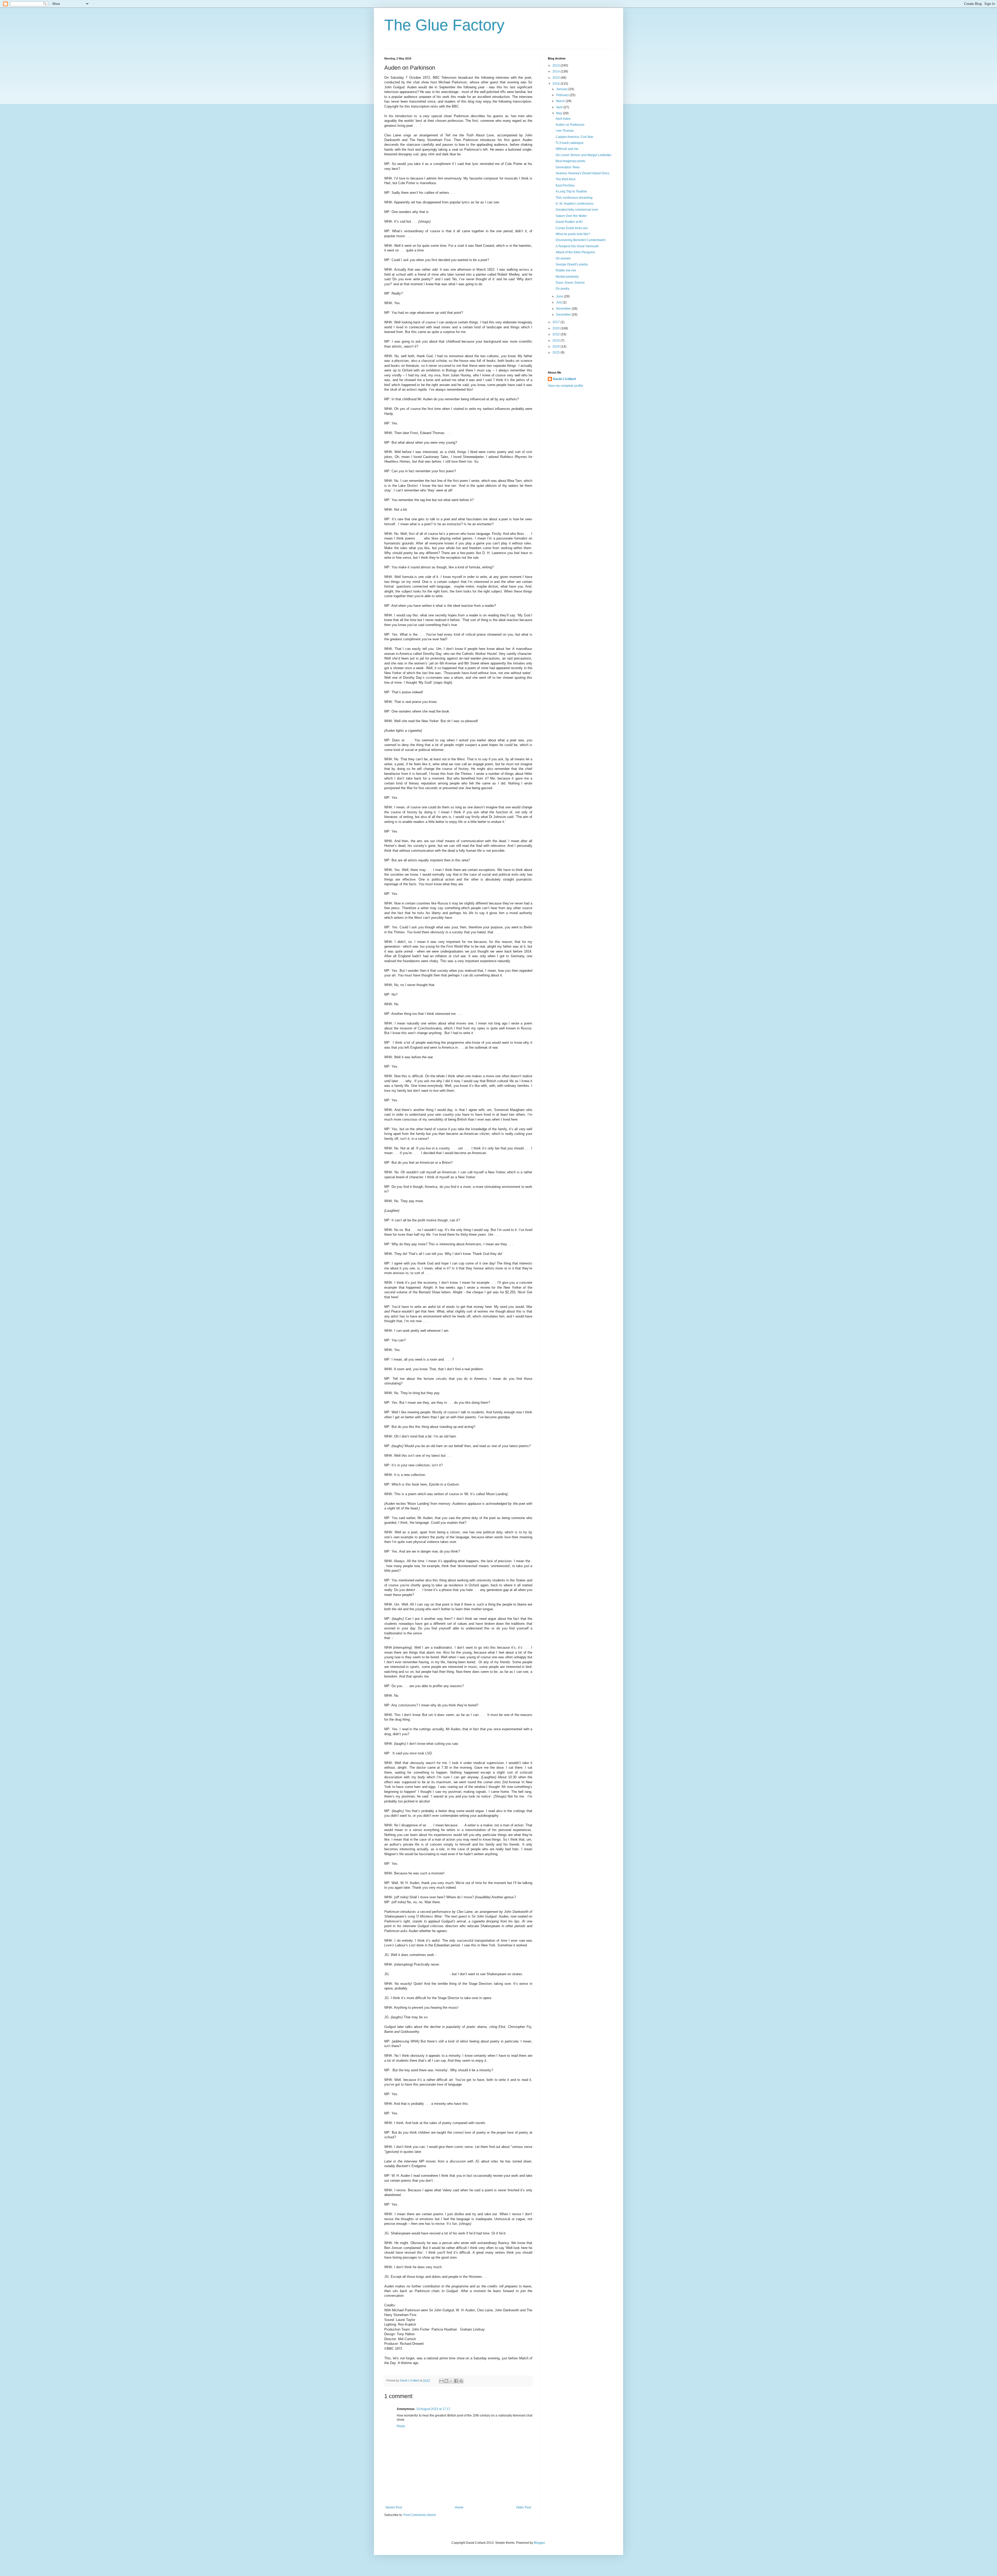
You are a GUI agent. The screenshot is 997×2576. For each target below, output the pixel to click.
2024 (557, 347)
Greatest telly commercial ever (577, 210)
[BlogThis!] (446, 2381)
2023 (557, 341)
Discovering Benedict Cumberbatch (581, 240)
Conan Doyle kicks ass (572, 228)
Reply (401, 2426)
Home (459, 2507)
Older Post (524, 2507)
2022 (557, 334)
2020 (557, 328)
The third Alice (566, 179)
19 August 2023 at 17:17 (433, 2409)
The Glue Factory (444, 25)
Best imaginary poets (570, 161)
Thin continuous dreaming (574, 198)
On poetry (563, 289)
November (564, 309)
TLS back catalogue (570, 143)
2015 (557, 78)
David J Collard (564, 379)
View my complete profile (565, 386)
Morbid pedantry (567, 277)
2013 (557, 65)
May (560, 113)
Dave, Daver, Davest (570, 283)
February (563, 95)
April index (563, 119)
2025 (557, 352)
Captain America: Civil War (574, 137)
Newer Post (394, 2507)
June (560, 296)
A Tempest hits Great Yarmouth (577, 246)
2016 (557, 84)
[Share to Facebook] (456, 2381)
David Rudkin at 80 (569, 222)
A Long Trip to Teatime (571, 191)
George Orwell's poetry (572, 264)
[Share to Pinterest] (461, 2381)
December (564, 315)
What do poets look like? (573, 234)
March (561, 101)
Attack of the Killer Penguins (575, 252)
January (562, 89)
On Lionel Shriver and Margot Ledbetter (584, 155)
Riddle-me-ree (566, 270)
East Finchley (565, 185)
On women (563, 258)
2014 (557, 71)
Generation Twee (568, 167)
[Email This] (441, 2381)
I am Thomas (565, 131)
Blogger (539, 2543)
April (560, 107)
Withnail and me (567, 149)
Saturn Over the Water (571, 216)
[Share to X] (451, 2381)
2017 (557, 322)
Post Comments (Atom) (420, 2515)
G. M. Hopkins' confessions (575, 204)
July (559, 302)
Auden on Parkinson (570, 125)
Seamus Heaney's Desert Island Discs (582, 173)
